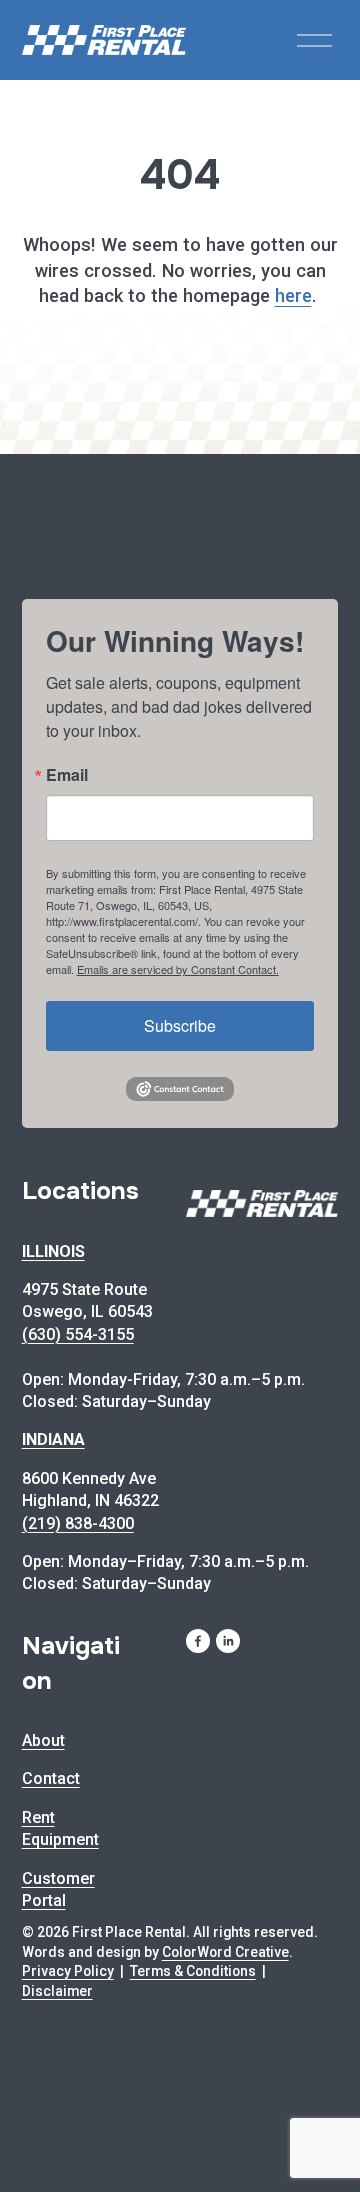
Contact (51, 1778)
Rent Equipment (60, 1828)
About (43, 1740)
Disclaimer (57, 1991)
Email (67, 775)
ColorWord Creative (225, 1952)
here (293, 295)
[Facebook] (198, 1641)
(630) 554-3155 (78, 1334)
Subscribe (180, 1025)
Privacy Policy (68, 1971)
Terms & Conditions (193, 1971)
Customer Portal (58, 1889)
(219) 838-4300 (78, 1523)
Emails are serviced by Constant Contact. (178, 969)
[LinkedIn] (228, 1641)
